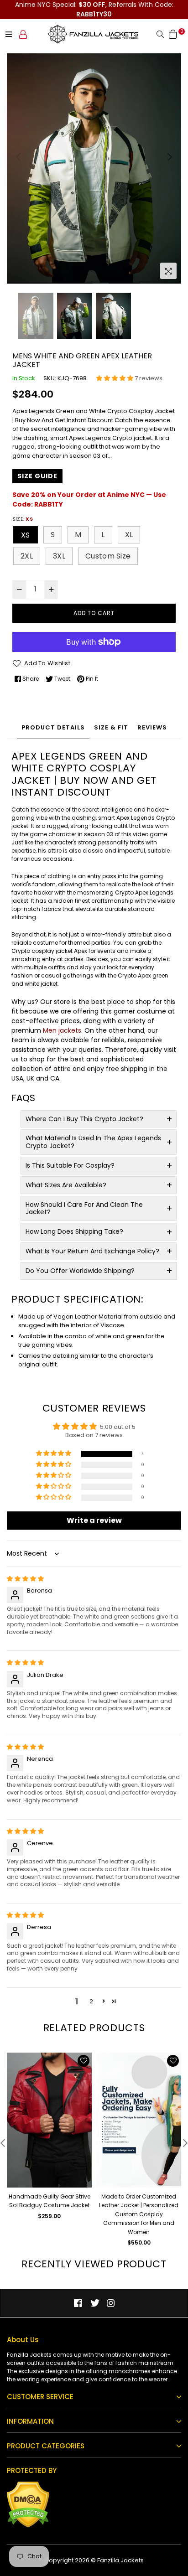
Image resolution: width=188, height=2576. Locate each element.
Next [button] (170, 157)
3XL (59, 556)
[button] (115, 378)
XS (26, 535)
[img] (25, 1579)
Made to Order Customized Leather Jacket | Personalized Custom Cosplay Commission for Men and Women (139, 2214)
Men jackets (62, 1030)
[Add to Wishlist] (84, 2061)
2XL (27, 556)
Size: (23, 519)
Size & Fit (111, 727)
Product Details (53, 727)
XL (129, 535)
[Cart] (173, 34)
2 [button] (91, 2001)
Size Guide (37, 476)
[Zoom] (168, 271)
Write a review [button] (94, 1520)
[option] (94, 168)
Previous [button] (18, 157)
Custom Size (108, 556)
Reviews (152, 727)
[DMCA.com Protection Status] (28, 2526)
